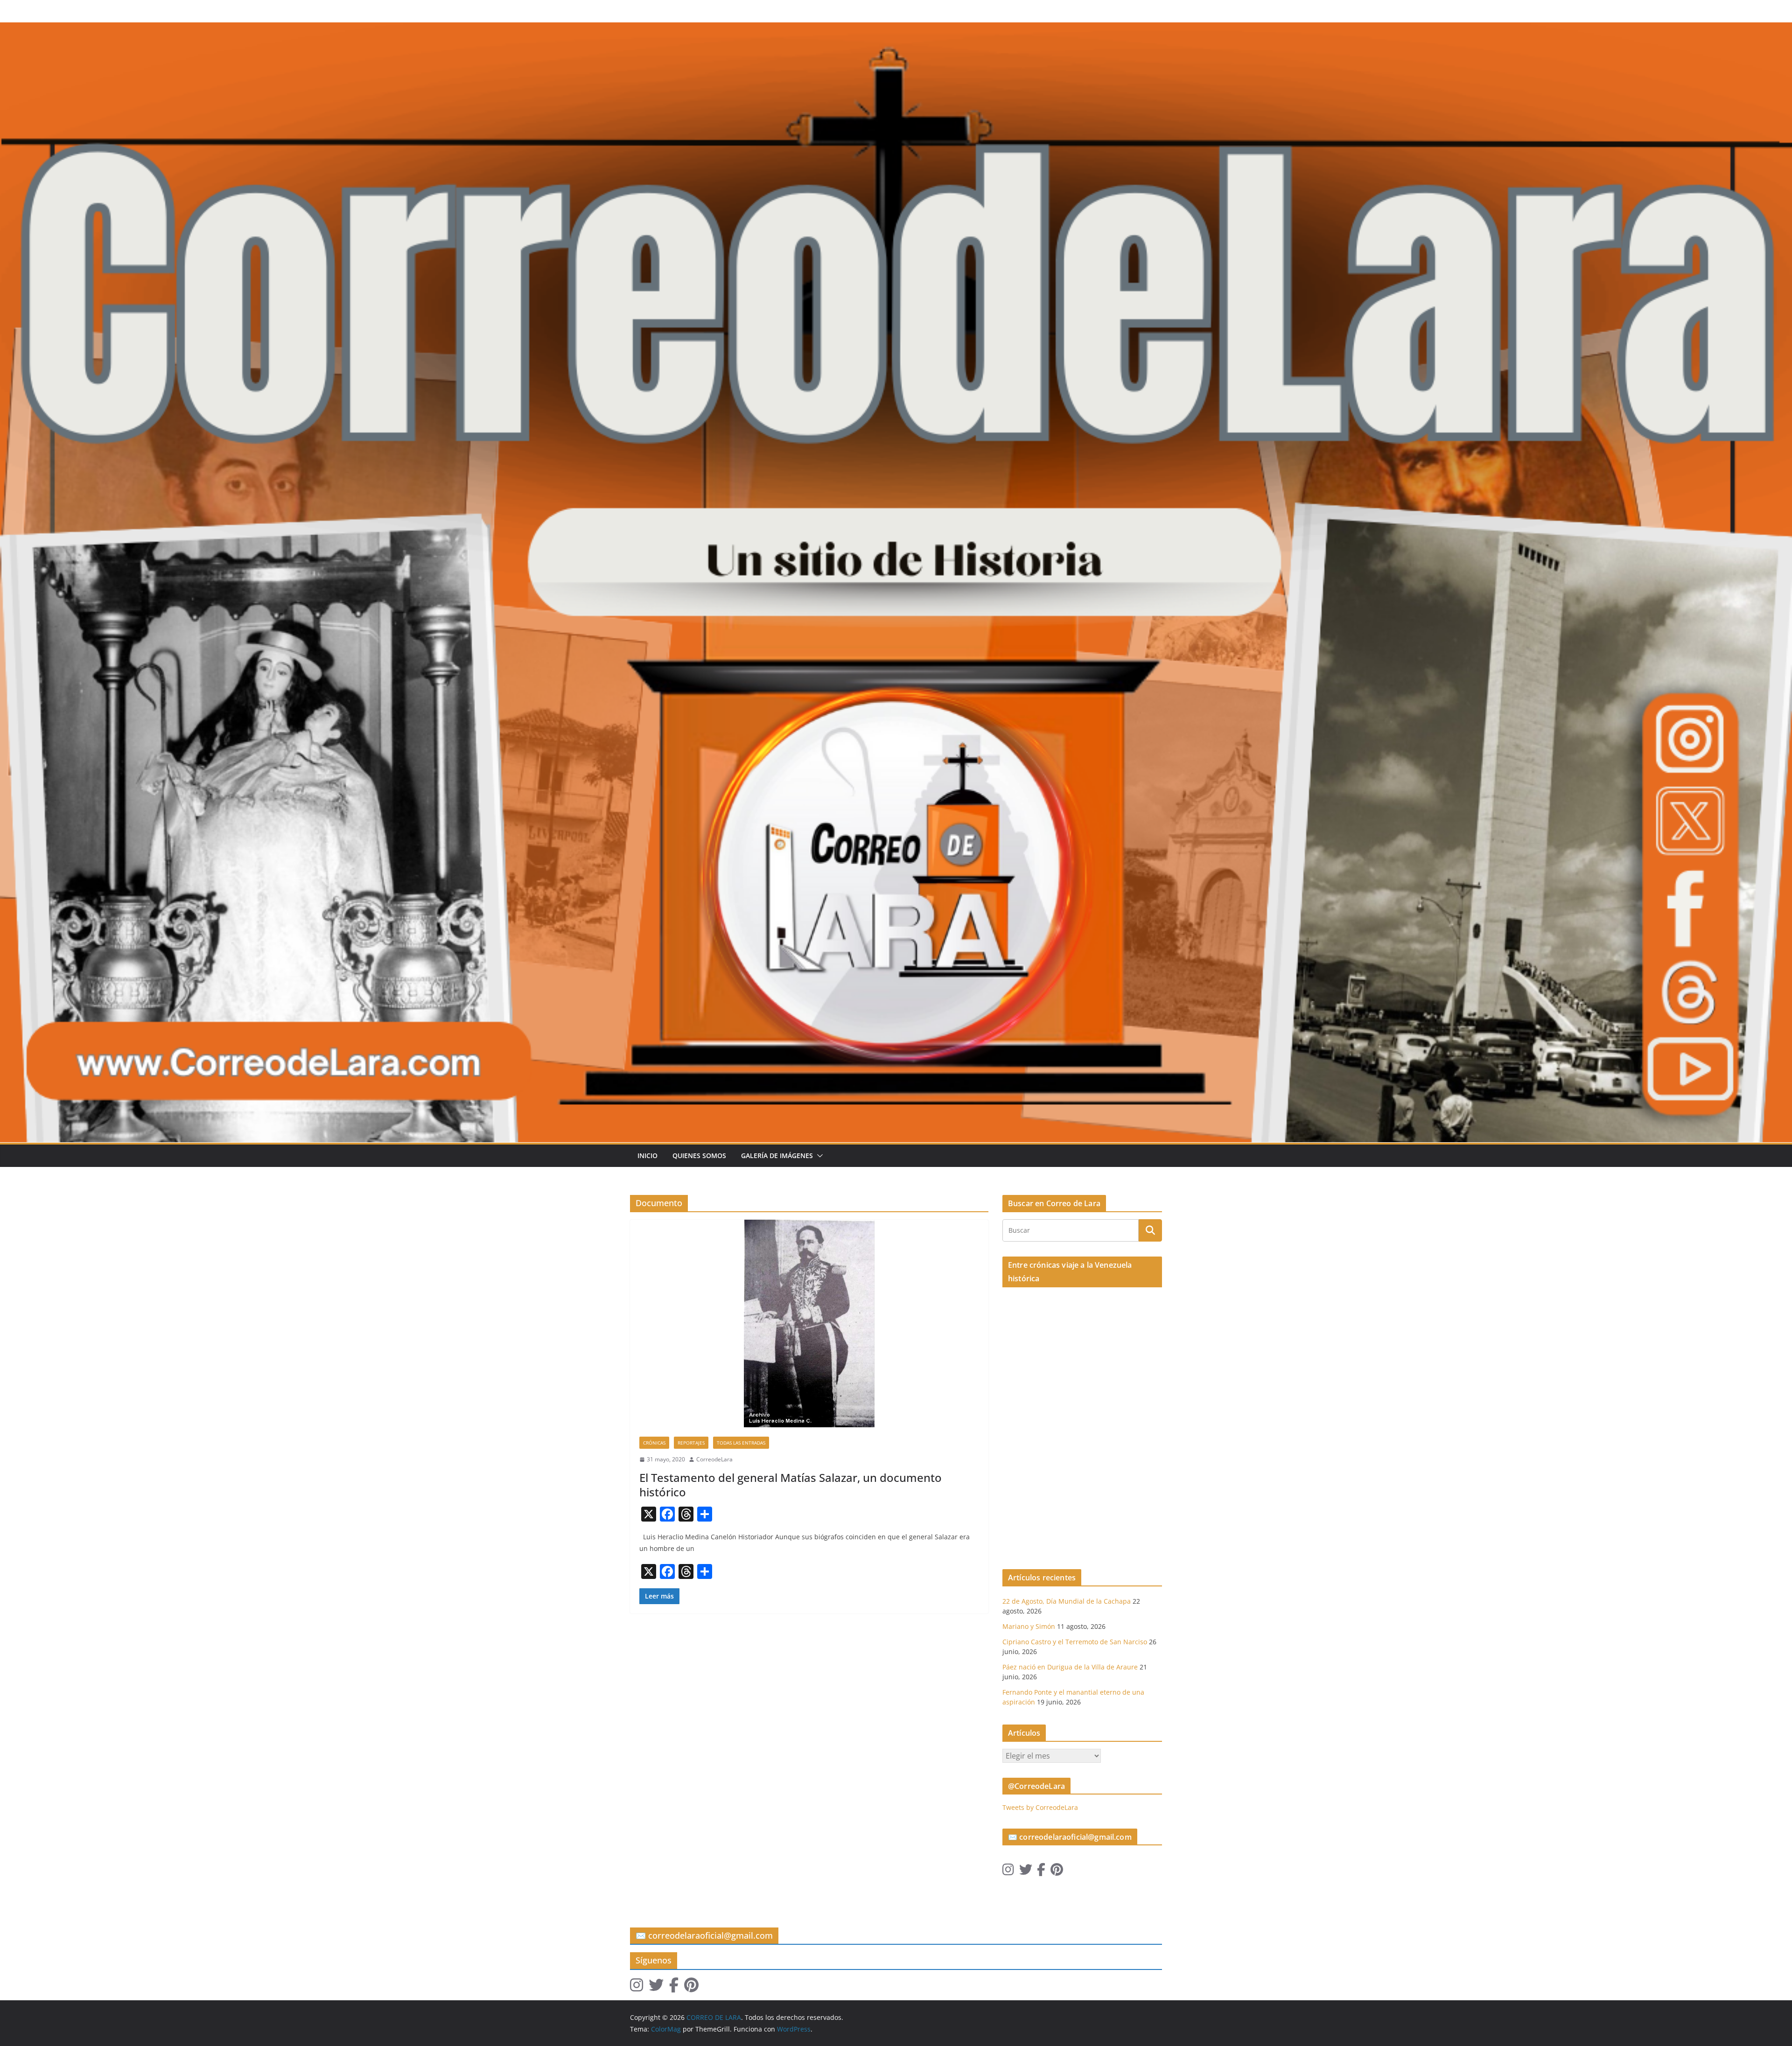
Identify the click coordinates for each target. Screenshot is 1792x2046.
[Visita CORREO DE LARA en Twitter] (1026, 1872)
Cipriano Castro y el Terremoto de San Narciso (1075, 1642)
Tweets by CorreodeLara (1040, 1807)
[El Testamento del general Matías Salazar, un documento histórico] (809, 1323)
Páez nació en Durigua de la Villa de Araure (1070, 1667)
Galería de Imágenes (777, 1156)
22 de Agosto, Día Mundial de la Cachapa (1067, 1601)
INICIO (647, 1156)
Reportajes (691, 1443)
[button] (818, 1156)
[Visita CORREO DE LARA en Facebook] (1041, 1872)
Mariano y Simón (1029, 1626)
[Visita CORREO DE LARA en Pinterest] (1057, 1872)
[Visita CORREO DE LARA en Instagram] (1008, 1872)
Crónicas (654, 1443)
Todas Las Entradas (741, 1443)
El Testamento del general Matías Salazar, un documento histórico (791, 1485)
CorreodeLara (714, 1459)
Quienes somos (699, 1156)
